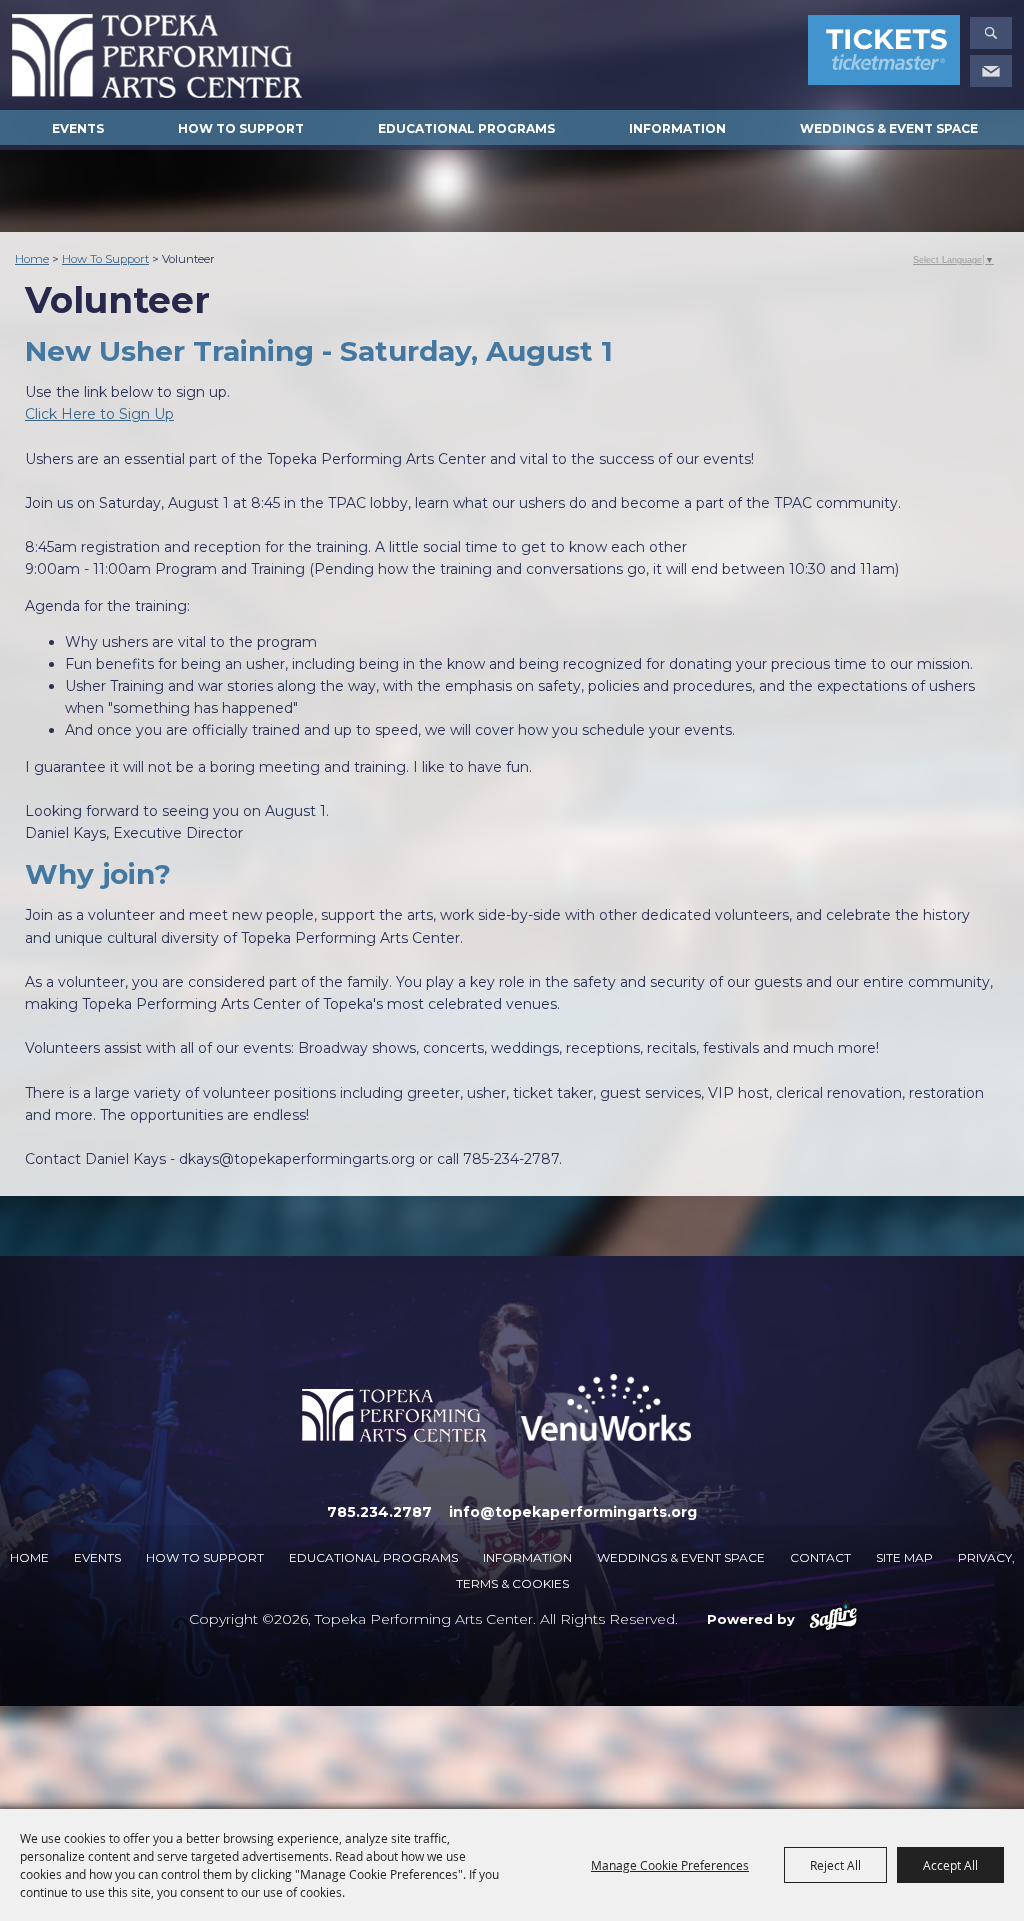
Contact (820, 1557)
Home (32, 259)
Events (78, 128)
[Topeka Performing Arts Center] (157, 56)
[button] (991, 33)
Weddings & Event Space (889, 128)
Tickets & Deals (884, 53)
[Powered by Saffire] (833, 1619)
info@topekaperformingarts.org (573, 1512)
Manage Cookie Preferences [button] (670, 1865)
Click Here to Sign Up (99, 414)
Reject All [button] (835, 1865)
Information (677, 128)
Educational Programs (466, 128)
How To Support (241, 128)
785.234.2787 (379, 1512)
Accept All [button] (950, 1865)
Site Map (904, 1557)
